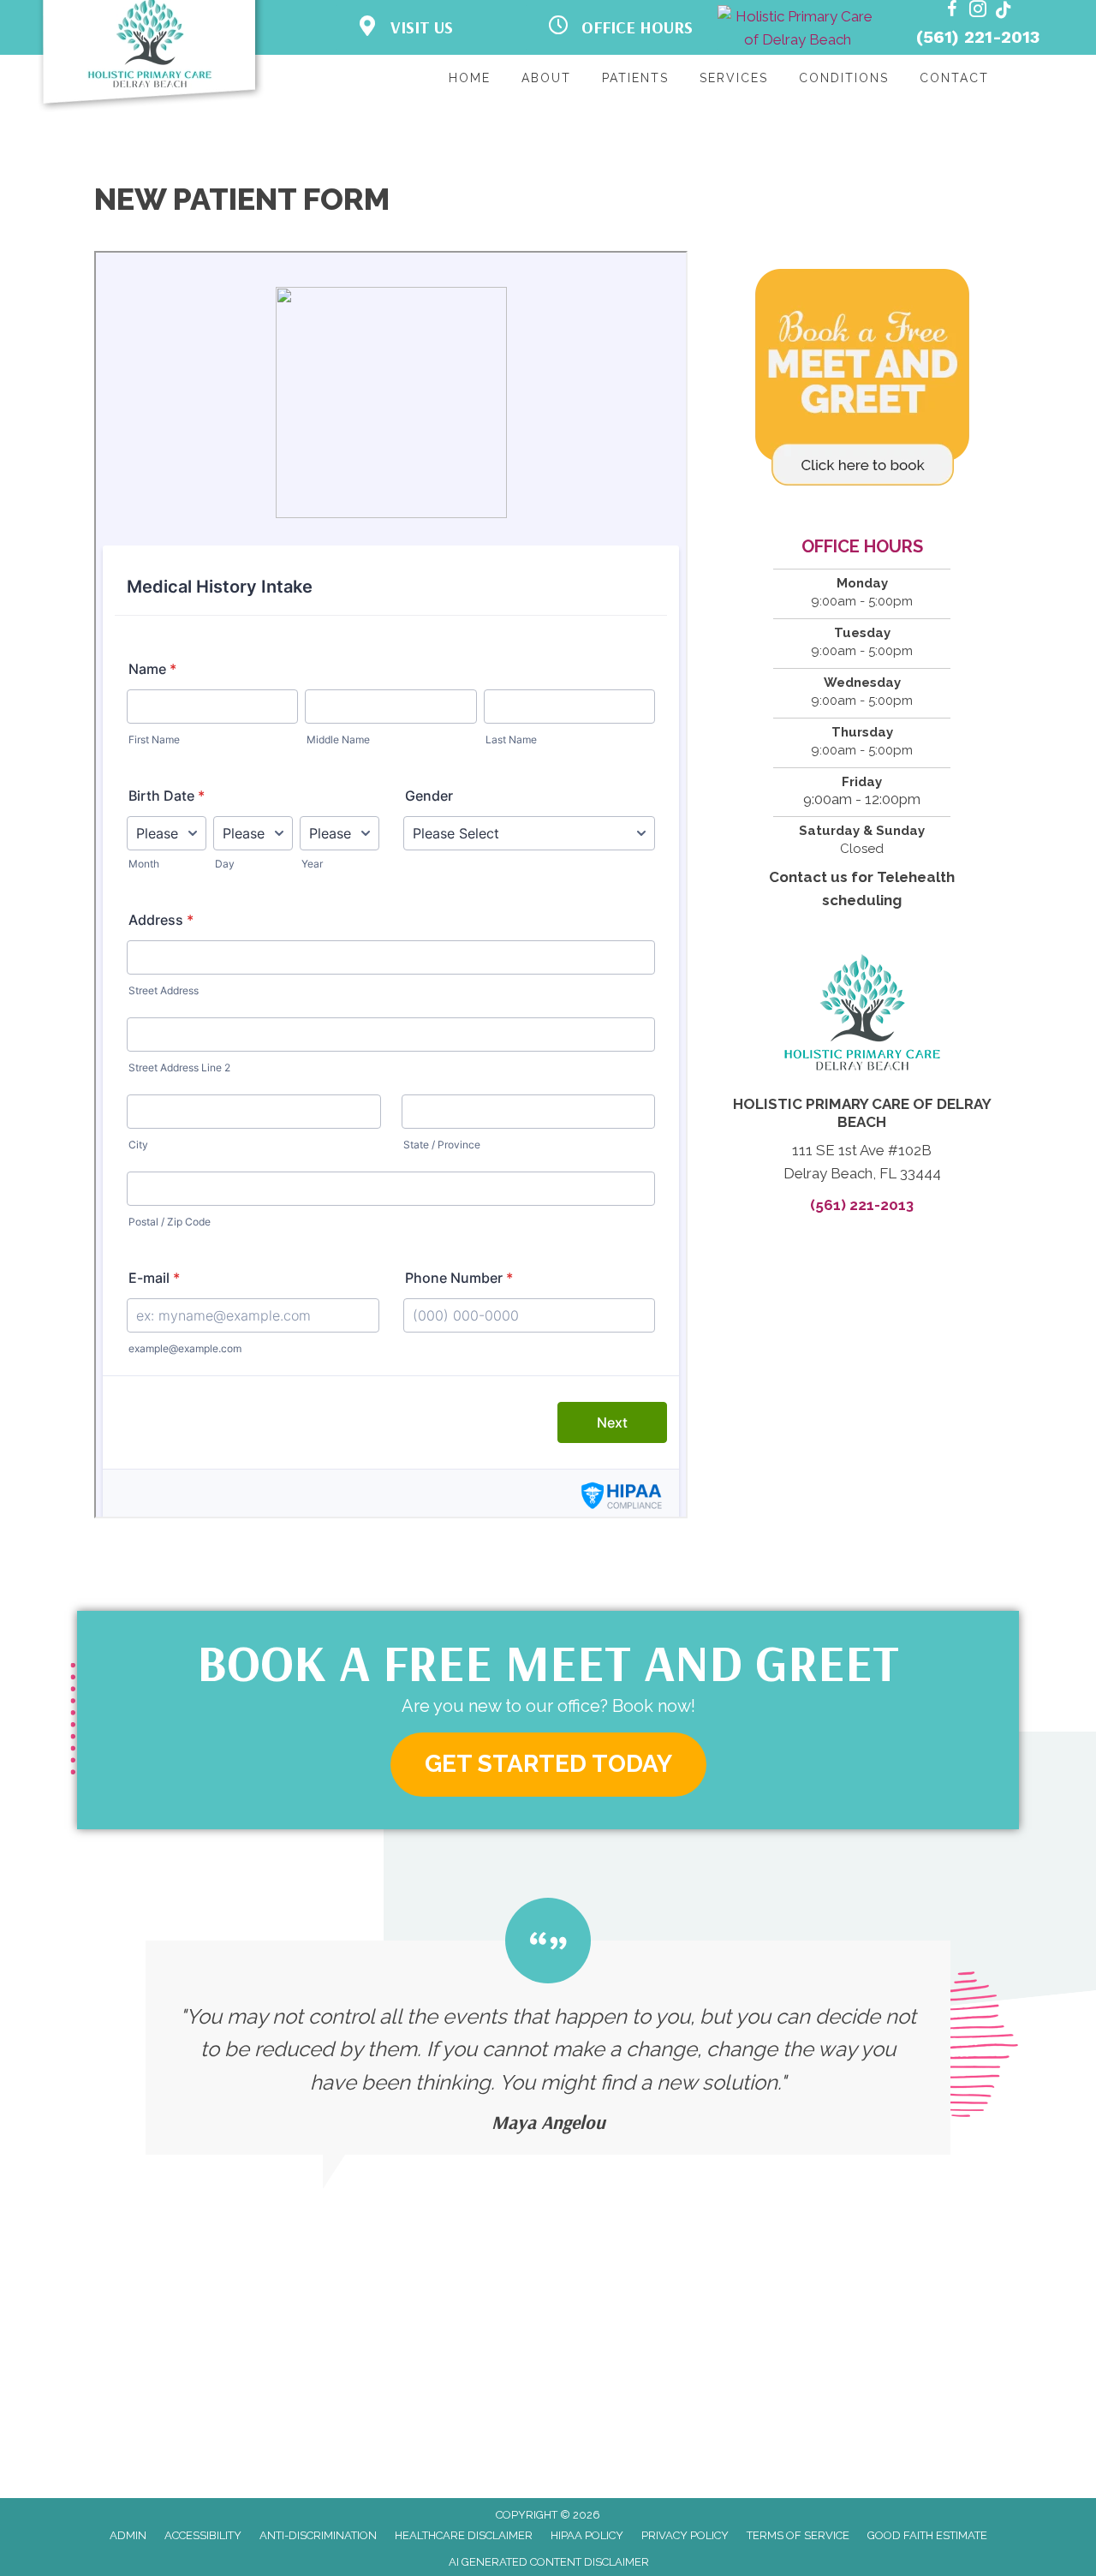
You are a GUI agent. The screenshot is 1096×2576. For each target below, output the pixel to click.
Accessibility (203, 2535)
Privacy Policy (685, 2535)
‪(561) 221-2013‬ (978, 37)
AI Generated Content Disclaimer (549, 2562)
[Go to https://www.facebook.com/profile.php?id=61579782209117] (952, 12)
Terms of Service (798, 2535)
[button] (548, 1765)
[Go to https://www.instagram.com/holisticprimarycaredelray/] (978, 12)
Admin (128, 2535)
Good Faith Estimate (927, 2535)
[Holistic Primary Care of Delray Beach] (797, 28)
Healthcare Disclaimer (464, 2535)
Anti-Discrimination (318, 2535)
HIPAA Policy (587, 2535)
